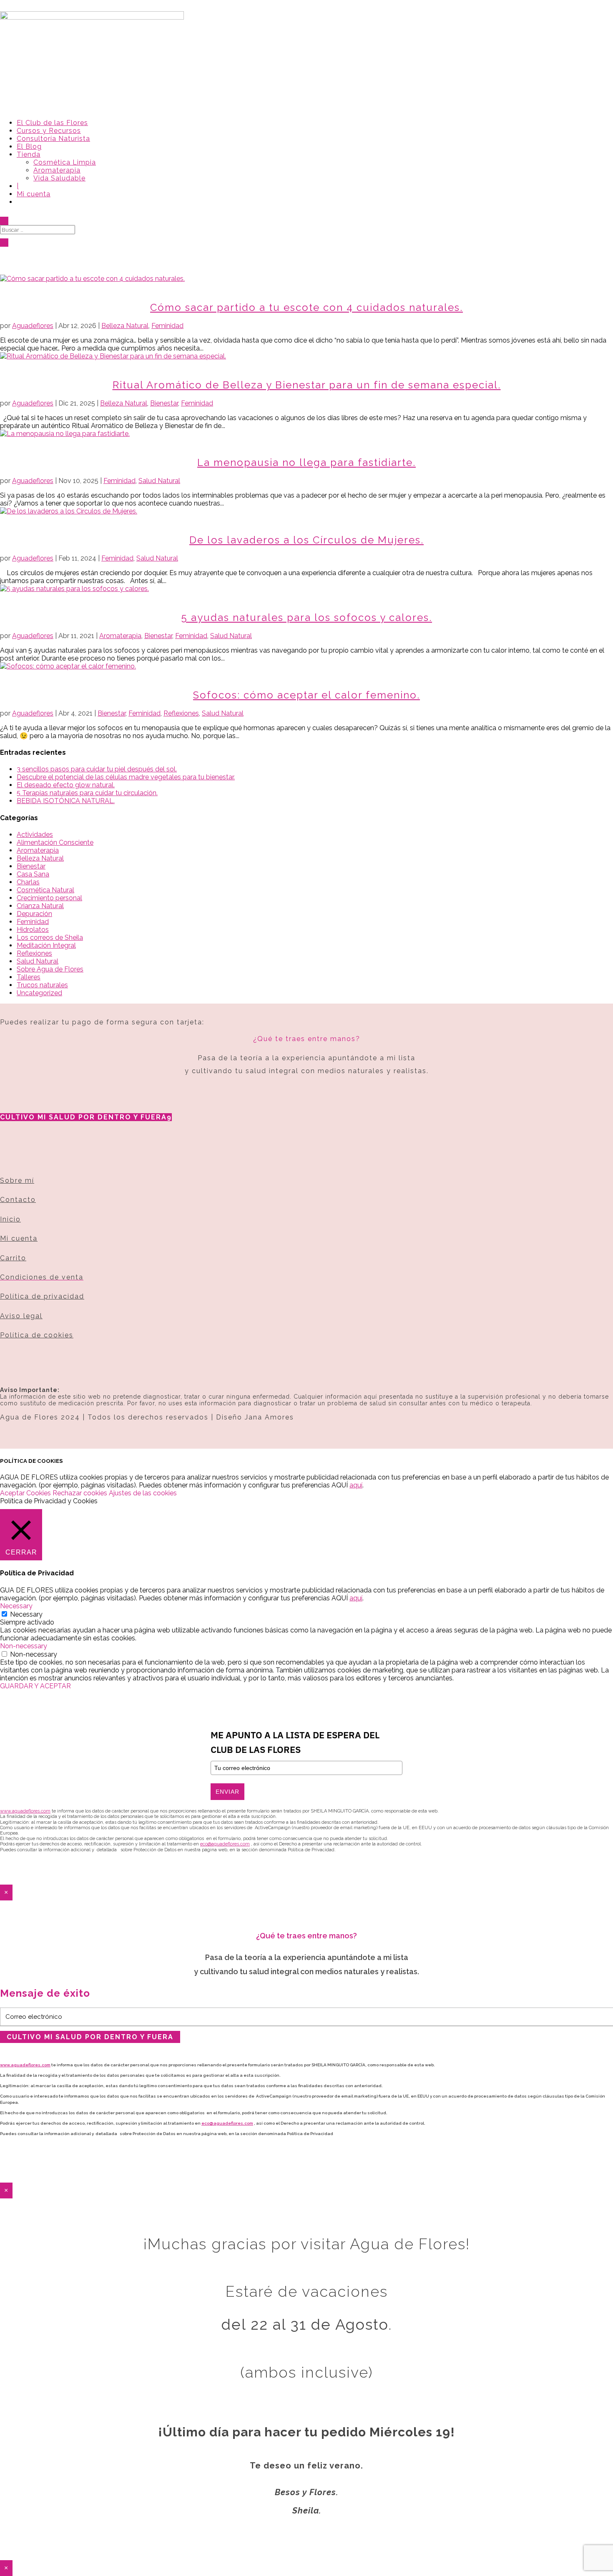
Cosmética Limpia (65, 162)
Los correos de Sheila (50, 938)
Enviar (227, 1792)
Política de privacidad (42, 1296)
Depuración (34, 914)
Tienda (29, 154)
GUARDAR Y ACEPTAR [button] (35, 1686)
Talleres (29, 977)
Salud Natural (159, 481)
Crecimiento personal (49, 898)
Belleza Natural (125, 326)
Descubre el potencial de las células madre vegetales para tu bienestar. (126, 777)
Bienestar (164, 403)
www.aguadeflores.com (25, 2065)
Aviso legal (21, 1316)
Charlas (28, 882)
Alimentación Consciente (55, 842)
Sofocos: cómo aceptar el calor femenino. (306, 695)
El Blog (29, 146)
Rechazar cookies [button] (80, 1493)
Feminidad (167, 326)
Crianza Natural (40, 906)
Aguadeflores (33, 326)
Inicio (10, 1219)
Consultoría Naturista (53, 139)
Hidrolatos (33, 930)
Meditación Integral (46, 945)
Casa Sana (33, 874)
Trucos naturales (42, 985)
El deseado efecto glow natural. (66, 785)
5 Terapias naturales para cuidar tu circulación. (87, 793)
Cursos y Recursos (49, 131)
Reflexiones (181, 713)
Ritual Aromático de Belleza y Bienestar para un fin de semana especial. (307, 385)
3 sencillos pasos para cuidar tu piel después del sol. (97, 769)
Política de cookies (37, 1335)
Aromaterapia (57, 170)
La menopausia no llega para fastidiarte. (306, 462)
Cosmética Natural (45, 890)
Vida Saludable (59, 178)
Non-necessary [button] (24, 1646)
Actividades (35, 835)
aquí (356, 1485)
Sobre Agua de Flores (50, 969)
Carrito (13, 1258)
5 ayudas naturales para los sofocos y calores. (306, 617)
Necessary (26, 1614)
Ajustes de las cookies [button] (143, 1493)
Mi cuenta (34, 194)
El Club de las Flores (52, 123)
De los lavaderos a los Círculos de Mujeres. (306, 540)
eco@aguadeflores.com (227, 2123)
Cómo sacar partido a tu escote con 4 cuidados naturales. (306, 307)
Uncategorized (39, 993)
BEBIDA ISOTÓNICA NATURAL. (66, 801)
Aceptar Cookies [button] (25, 1493)
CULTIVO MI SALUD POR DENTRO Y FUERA (83, 1117)
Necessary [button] (16, 1606)
